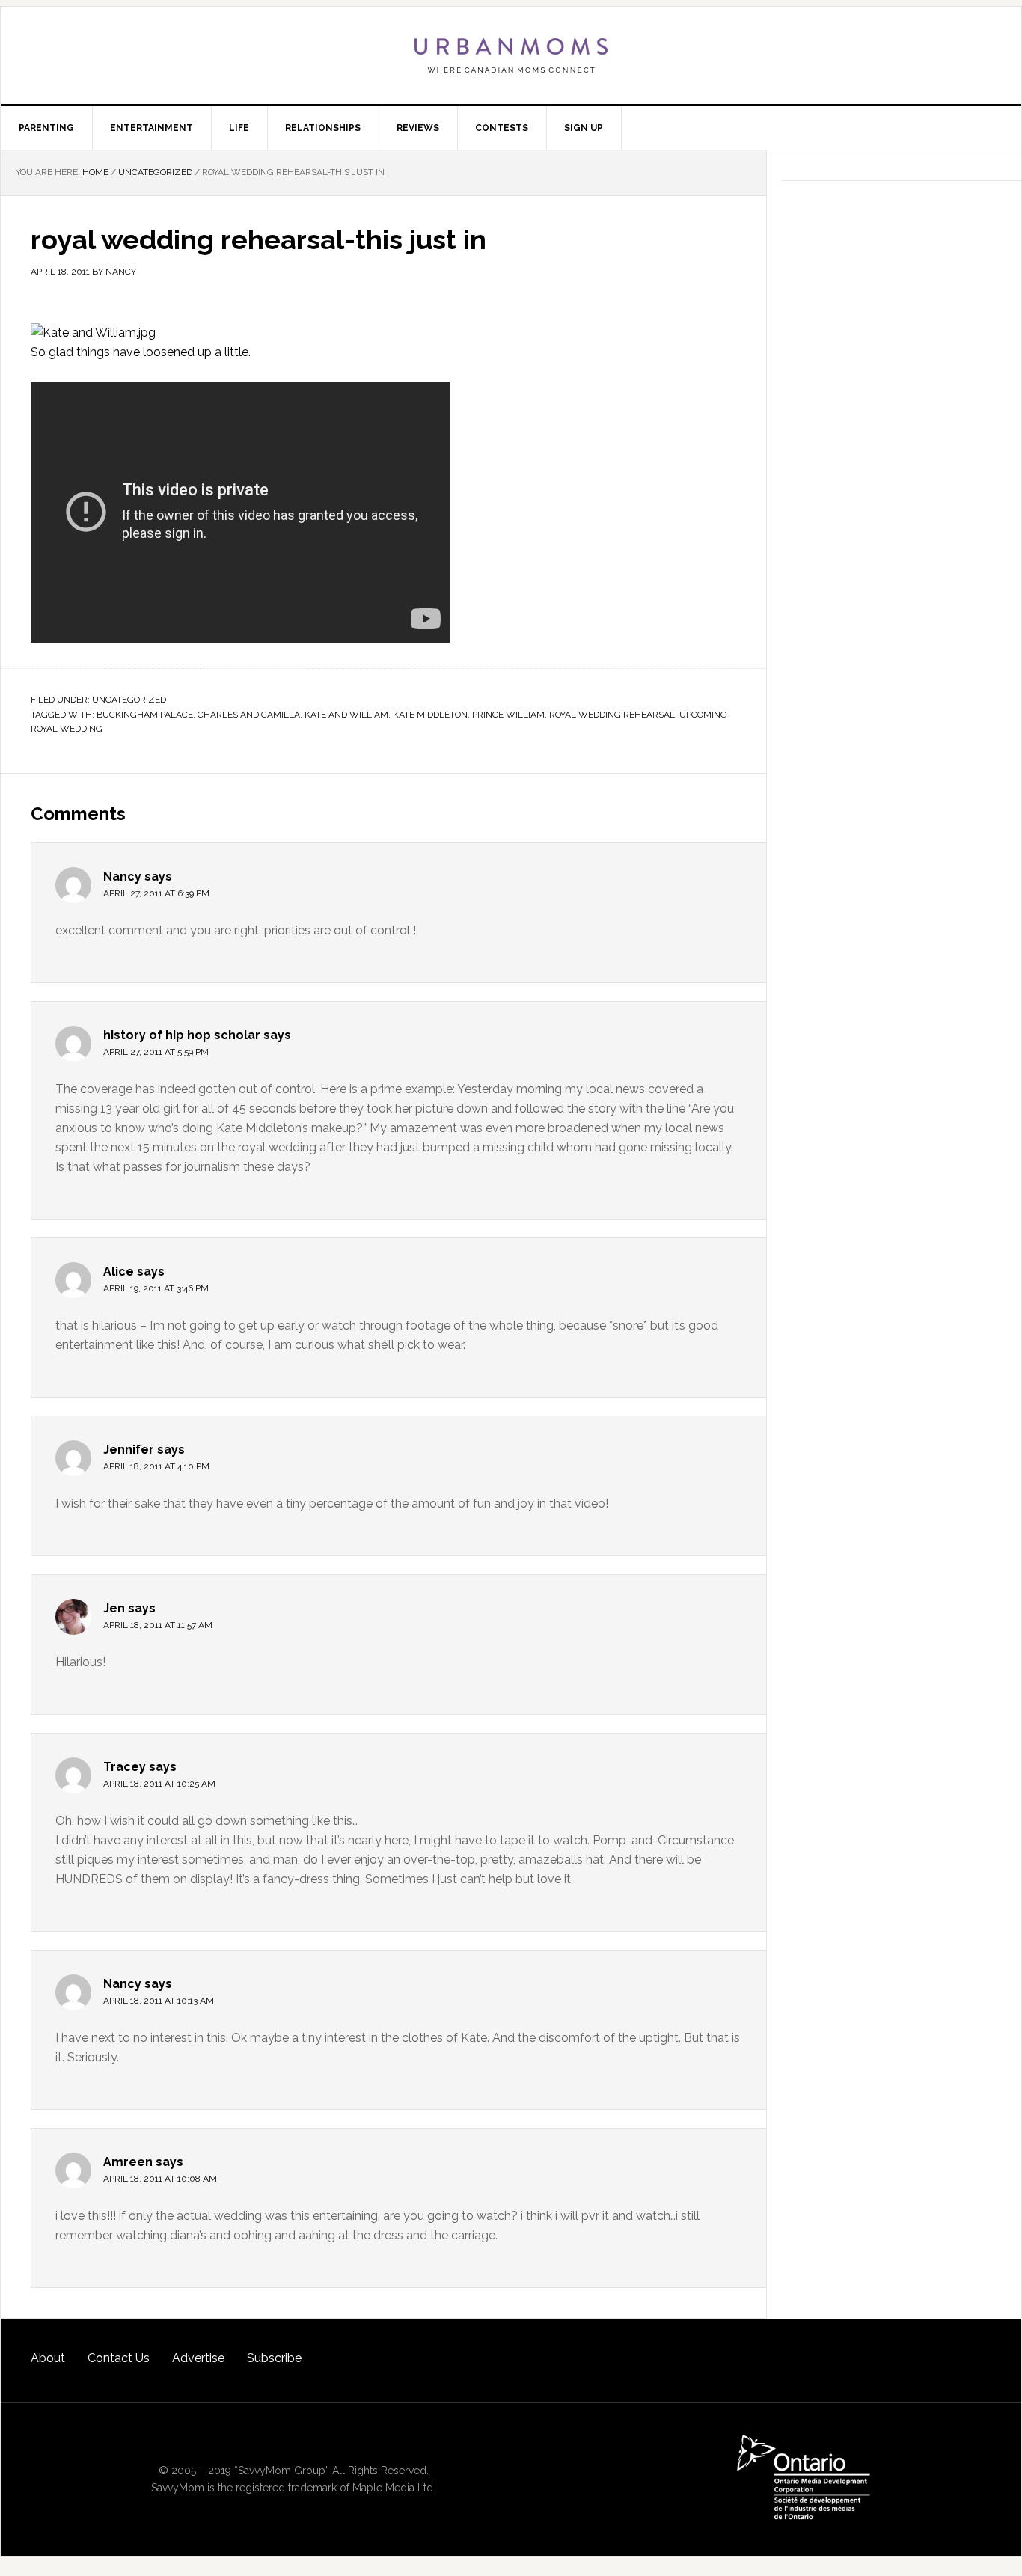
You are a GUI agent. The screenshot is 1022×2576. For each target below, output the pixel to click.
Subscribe (274, 2358)
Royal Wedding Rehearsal (612, 715)
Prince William (508, 715)
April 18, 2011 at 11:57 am (158, 1625)
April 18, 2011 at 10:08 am (160, 2179)
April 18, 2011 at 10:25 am (159, 1784)
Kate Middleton (430, 715)
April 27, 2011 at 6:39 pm (156, 893)
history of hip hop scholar (182, 1035)
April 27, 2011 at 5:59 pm (156, 1052)
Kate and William (346, 715)
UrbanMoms (511, 55)
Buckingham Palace (145, 715)
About (48, 2358)
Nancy (122, 876)
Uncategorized (129, 700)
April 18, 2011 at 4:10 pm (156, 1466)
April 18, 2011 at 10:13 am (159, 2001)
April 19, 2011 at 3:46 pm (156, 1288)
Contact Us (119, 2358)
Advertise (198, 2358)
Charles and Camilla (249, 715)
